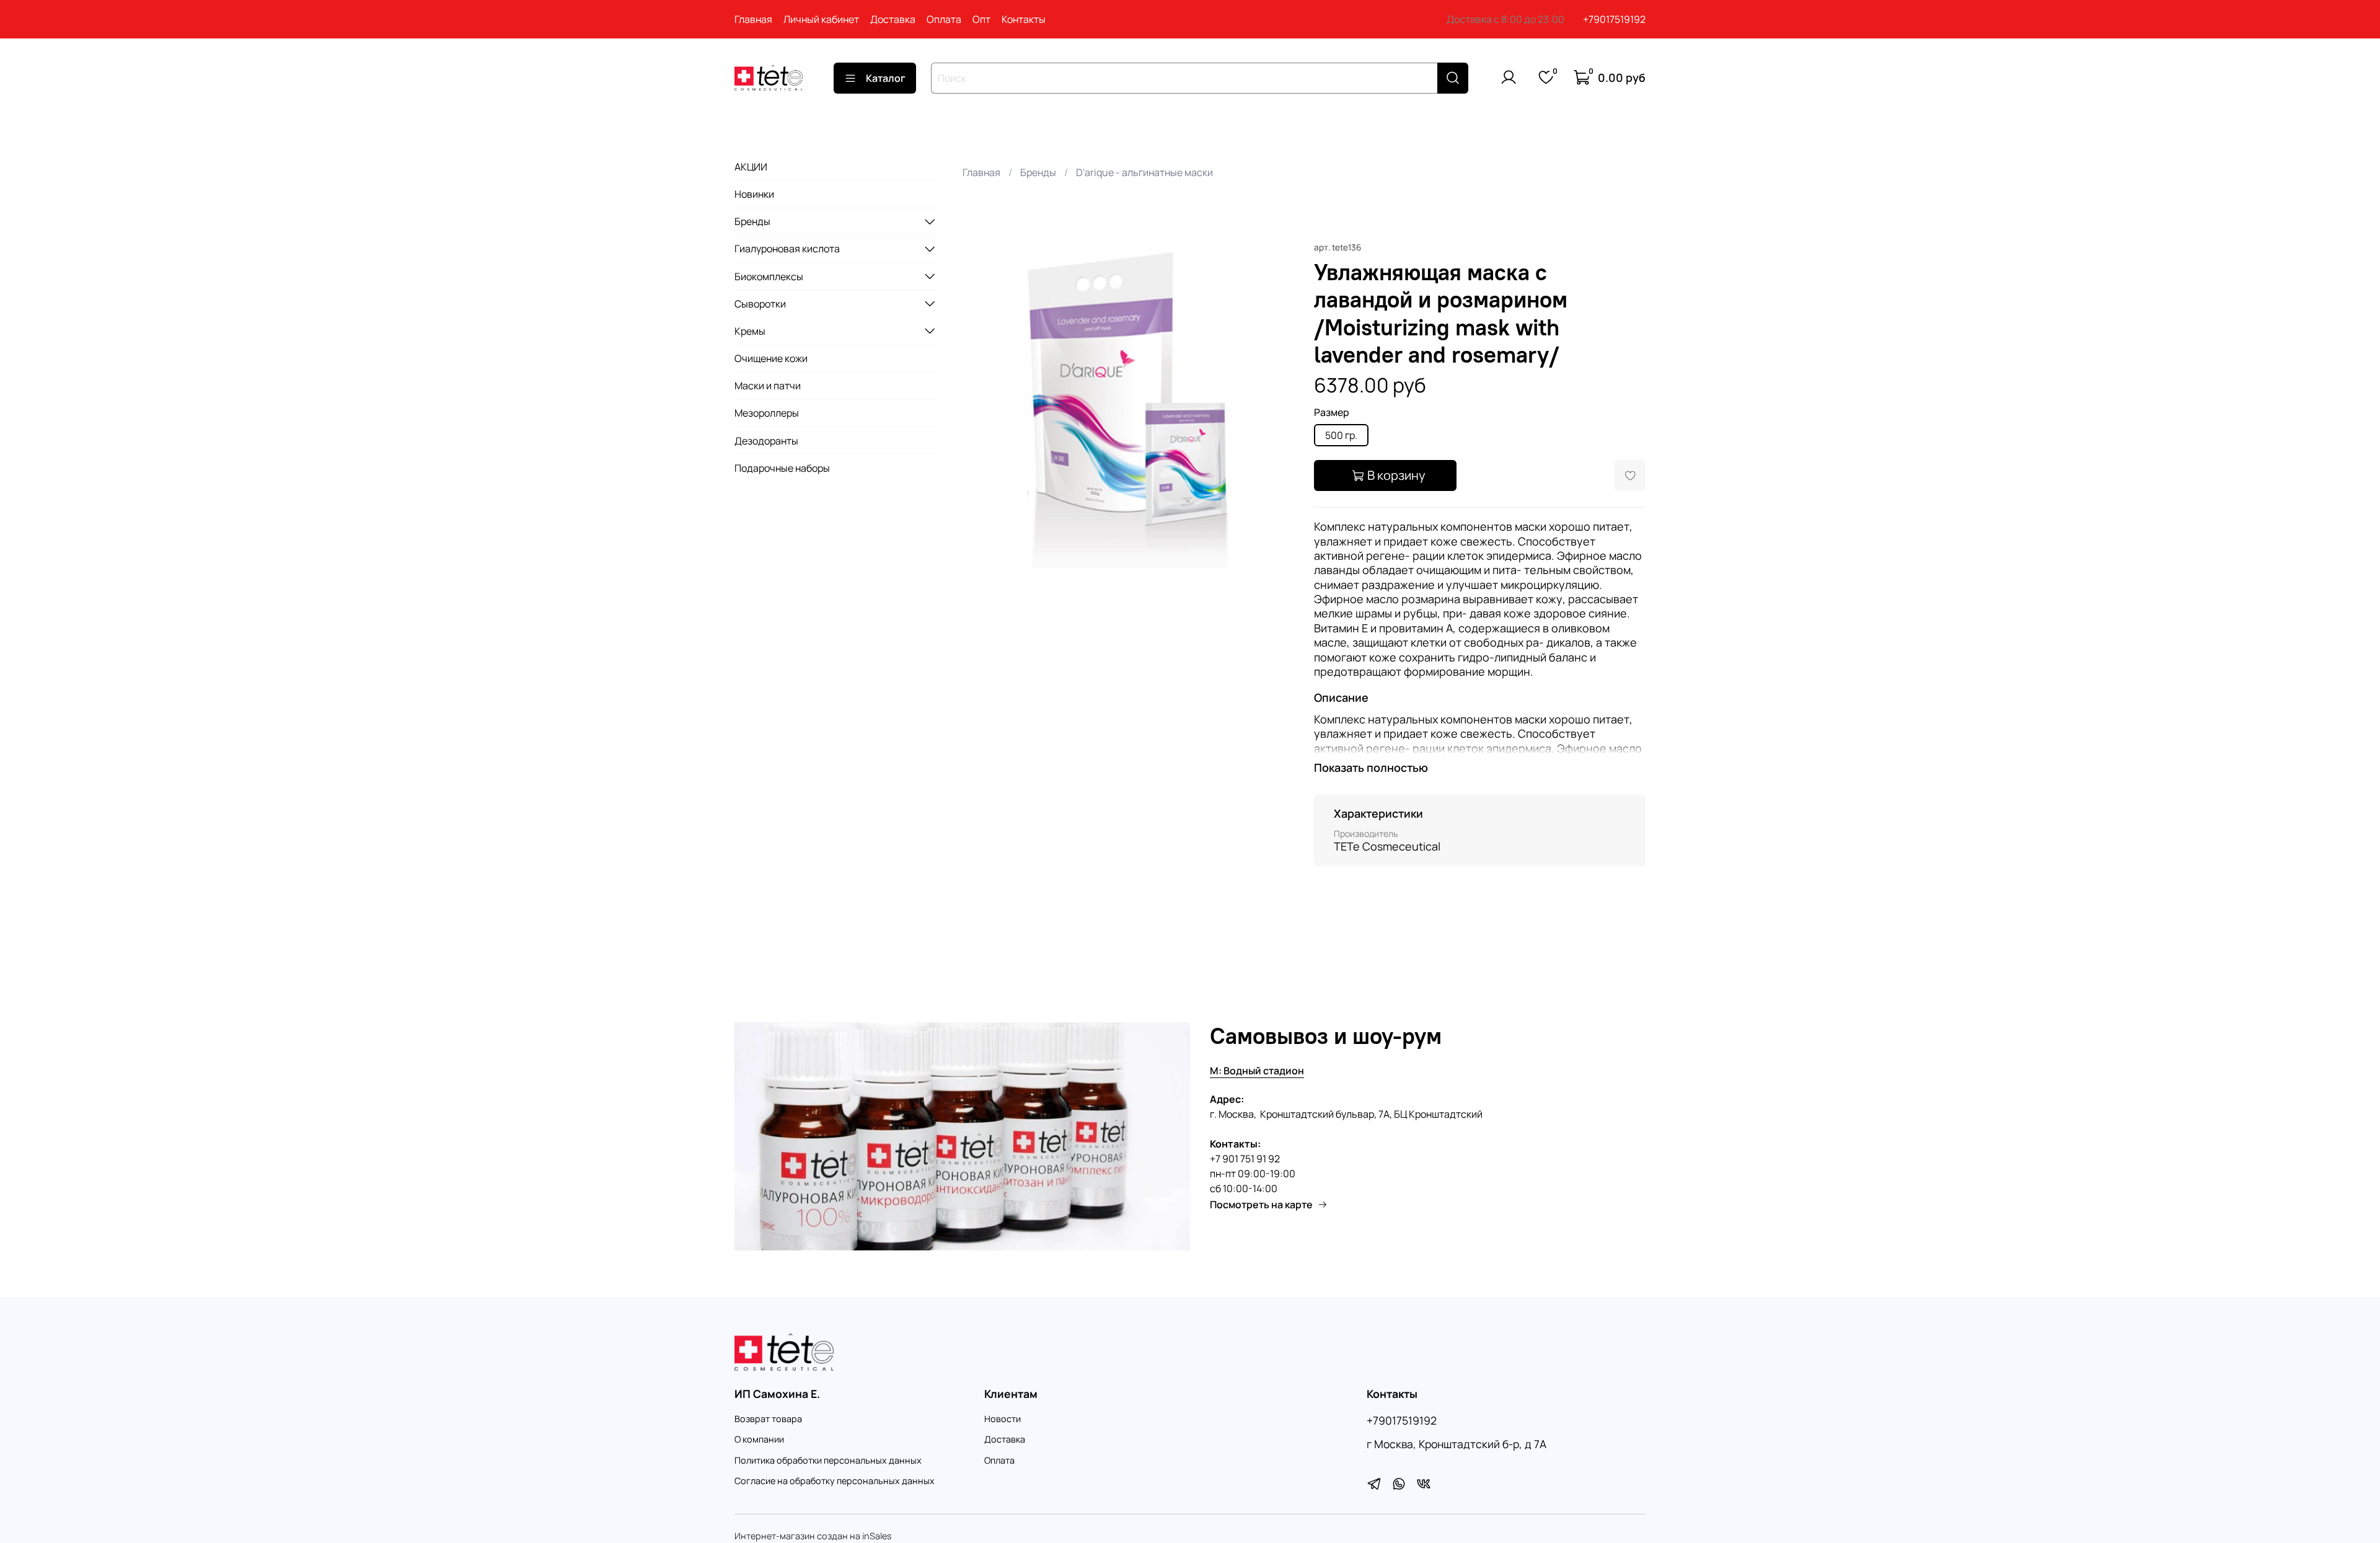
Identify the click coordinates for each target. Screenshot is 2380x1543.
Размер (1332, 413)
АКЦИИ (751, 166)
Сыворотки (760, 303)
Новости (1003, 1419)
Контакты (1024, 19)
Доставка (893, 19)
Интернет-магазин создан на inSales (813, 1536)
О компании (759, 1439)
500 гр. (1341, 435)
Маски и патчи (768, 386)
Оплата (944, 19)
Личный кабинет (821, 19)
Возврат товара (768, 1419)
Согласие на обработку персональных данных (835, 1481)
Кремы (750, 330)
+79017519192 (1614, 19)
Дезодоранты (766, 440)
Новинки (754, 194)
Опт (981, 19)
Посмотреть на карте (1261, 1205)
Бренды (1038, 172)
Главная (753, 19)
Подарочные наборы (782, 467)
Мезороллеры (767, 413)
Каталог (886, 78)
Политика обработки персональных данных (828, 1460)
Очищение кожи (771, 358)
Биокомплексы (769, 276)
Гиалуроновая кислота (787, 249)
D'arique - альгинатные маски (1144, 172)
